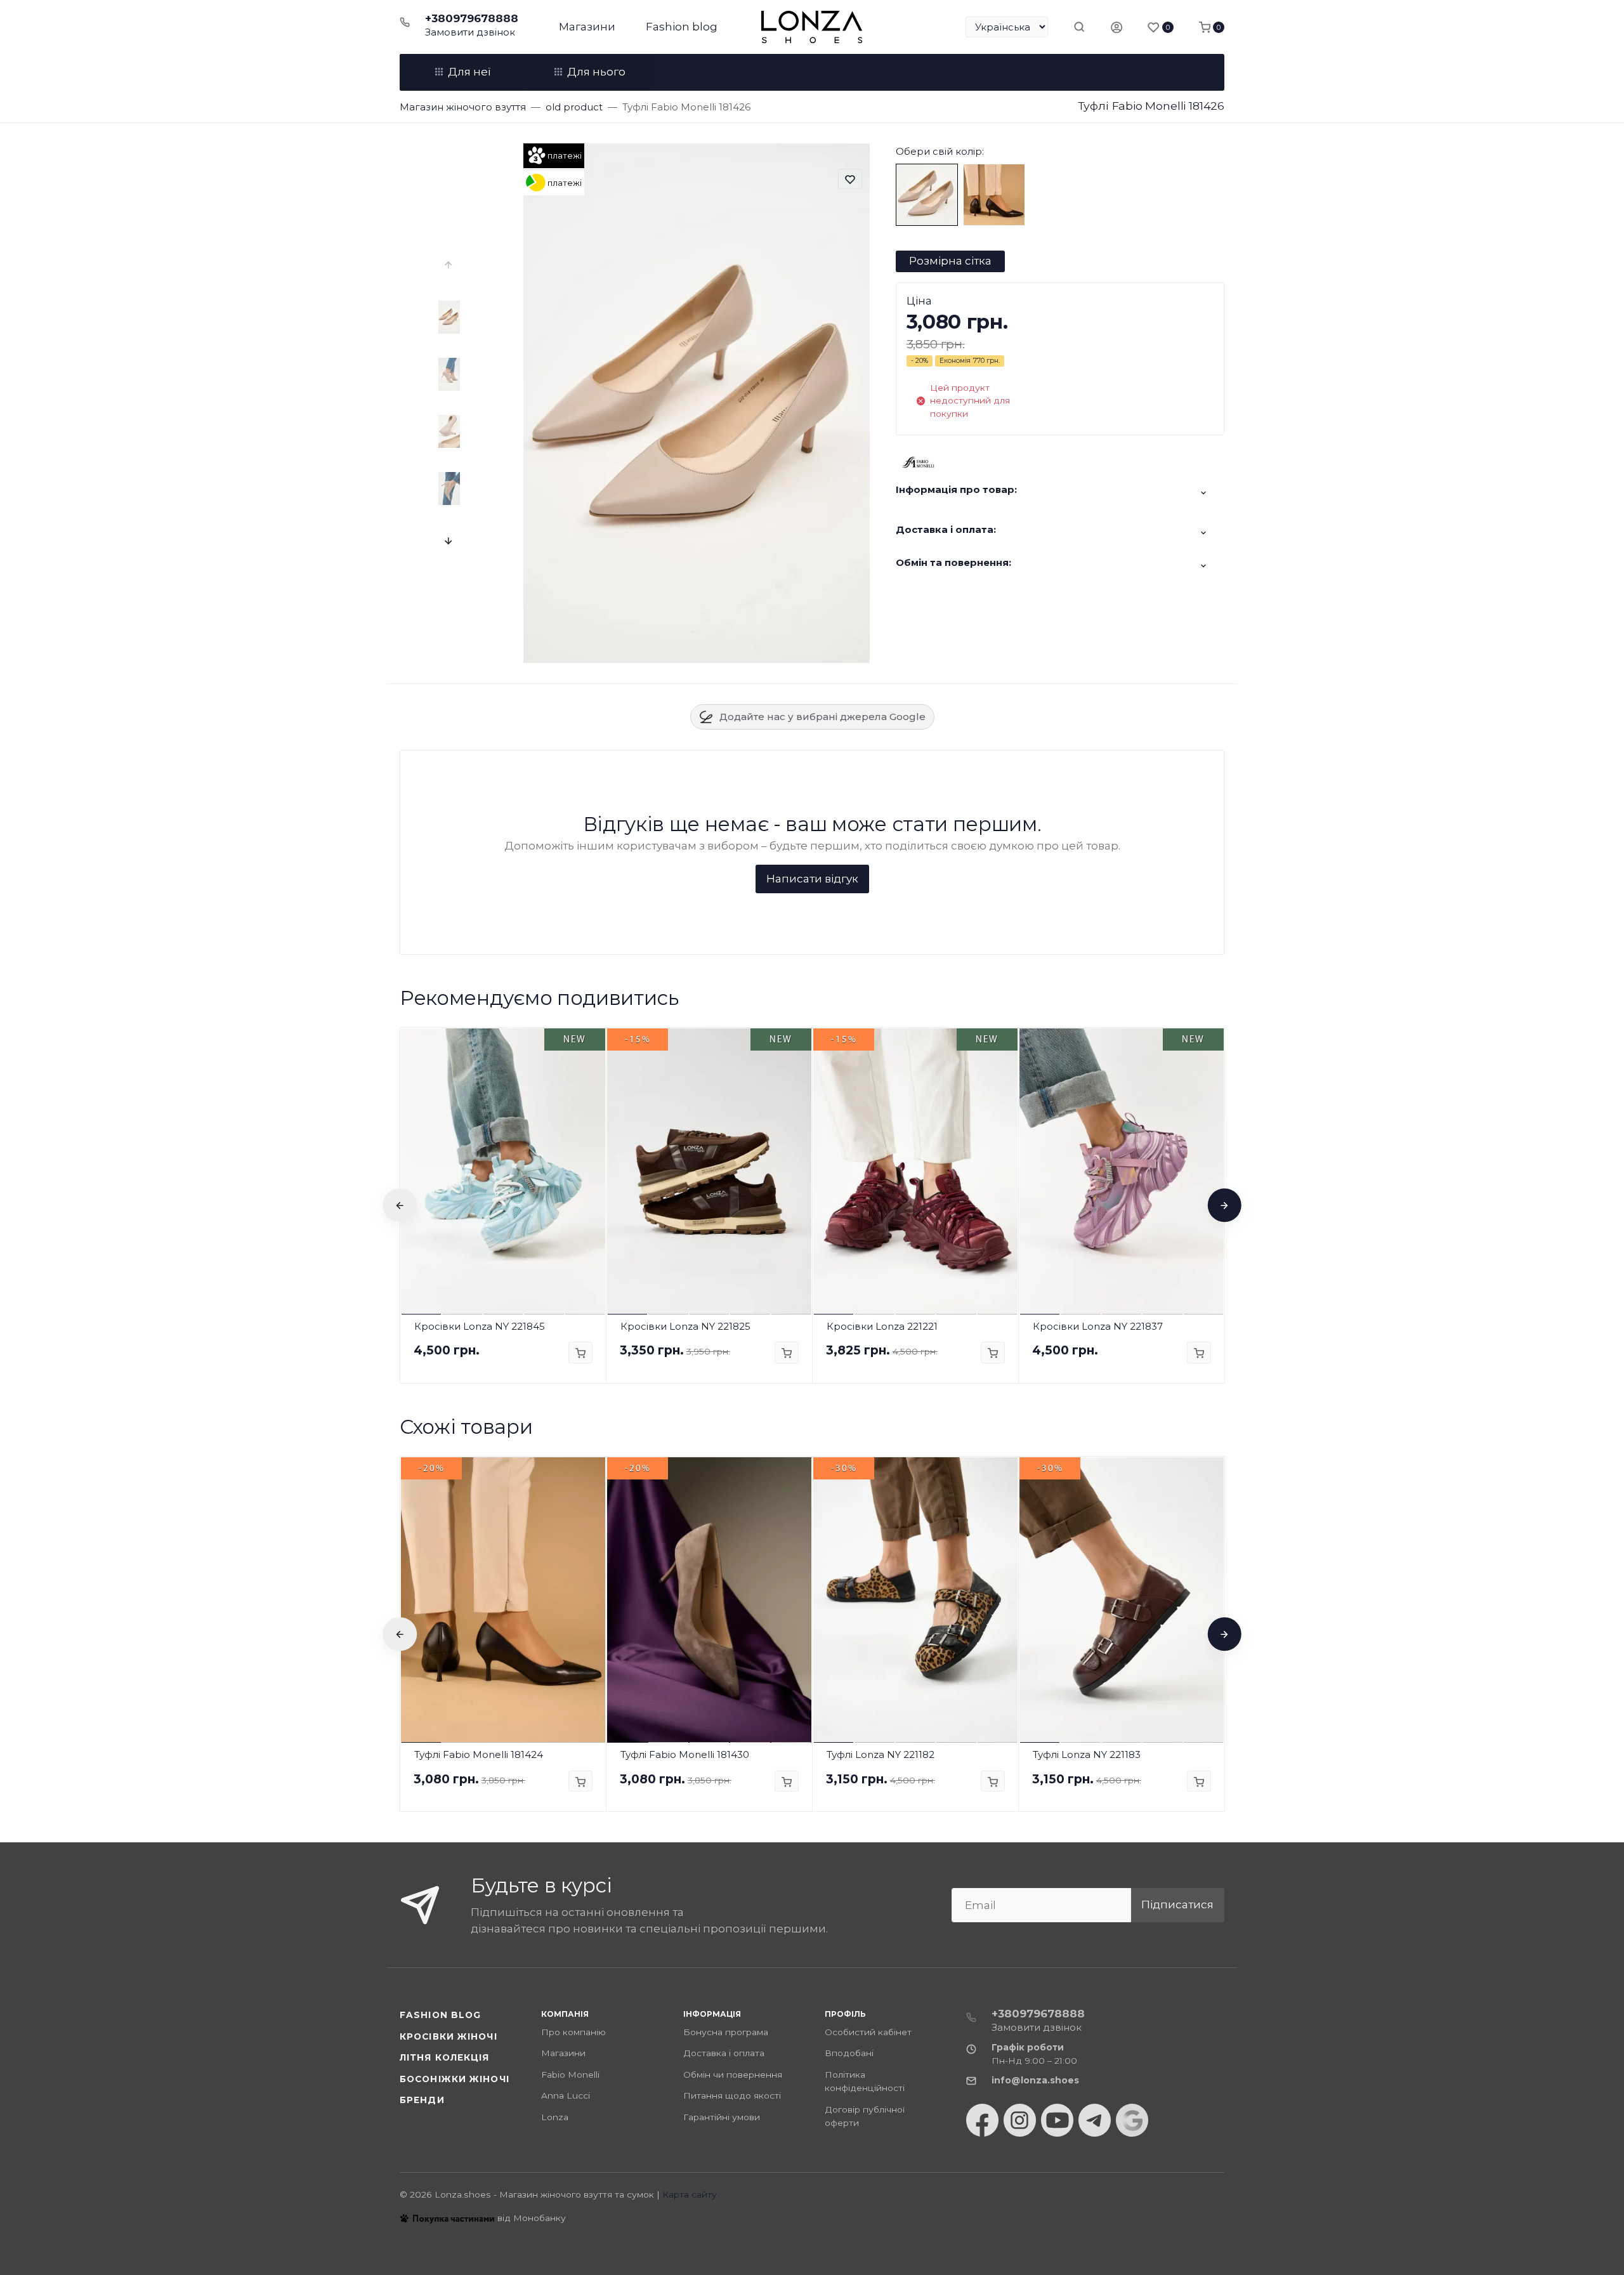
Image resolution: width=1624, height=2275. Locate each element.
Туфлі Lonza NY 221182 (881, 1754)
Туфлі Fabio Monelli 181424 (479, 1754)
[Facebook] (982, 2120)
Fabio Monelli (570, 2075)
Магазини (587, 27)
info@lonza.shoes (1035, 2080)
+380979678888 (472, 18)
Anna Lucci (566, 2095)
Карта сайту (690, 2194)
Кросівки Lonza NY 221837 (1098, 1326)
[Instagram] (1020, 2120)
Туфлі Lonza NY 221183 (1087, 1754)
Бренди (422, 2100)
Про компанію (573, 2032)
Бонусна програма (726, 2032)
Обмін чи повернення (733, 2075)
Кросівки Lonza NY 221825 (685, 1326)
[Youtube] (1057, 2120)
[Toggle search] (1079, 27)
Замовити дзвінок (470, 32)
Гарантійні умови (722, 2117)
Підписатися (1177, 1905)
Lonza (555, 2117)
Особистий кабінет (868, 2032)
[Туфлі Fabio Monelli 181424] (994, 194)
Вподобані (849, 2053)
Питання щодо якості (732, 2095)
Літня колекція (445, 2057)
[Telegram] (1095, 2120)
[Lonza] (812, 27)
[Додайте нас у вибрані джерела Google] (1132, 2120)
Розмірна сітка (950, 261)
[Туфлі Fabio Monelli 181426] (927, 194)
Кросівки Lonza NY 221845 (480, 1326)
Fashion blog (682, 27)
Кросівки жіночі (449, 2036)
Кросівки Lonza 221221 (882, 1326)
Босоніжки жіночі (455, 2079)
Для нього (596, 72)
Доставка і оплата (724, 2053)
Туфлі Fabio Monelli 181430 (685, 1754)
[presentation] (449, 265)
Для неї (469, 72)
